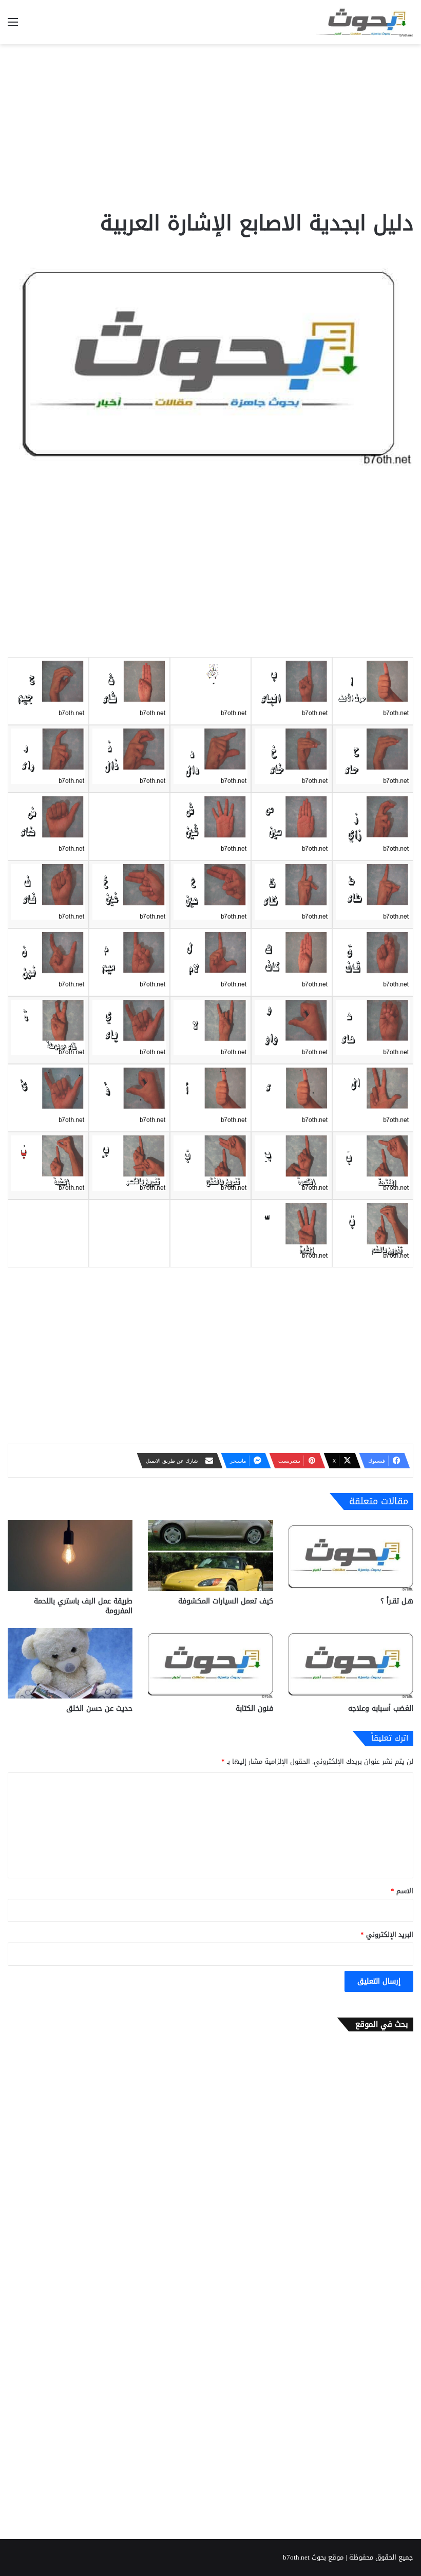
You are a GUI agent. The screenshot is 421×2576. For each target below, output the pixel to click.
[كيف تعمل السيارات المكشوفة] (210, 1555)
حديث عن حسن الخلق (99, 1709)
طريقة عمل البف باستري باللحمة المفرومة (83, 1606)
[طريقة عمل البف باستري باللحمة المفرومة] (70, 1555)
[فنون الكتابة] (210, 1663)
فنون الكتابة (254, 1709)
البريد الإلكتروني (387, 1935)
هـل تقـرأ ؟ (397, 1601)
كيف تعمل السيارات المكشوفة (226, 1601)
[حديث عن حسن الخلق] (70, 1663)
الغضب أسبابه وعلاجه (381, 1709)
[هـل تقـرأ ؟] (351, 1555)
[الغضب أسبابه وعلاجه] (351, 1663)
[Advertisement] (210, 126)
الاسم (402, 1891)
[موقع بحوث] (365, 22)
